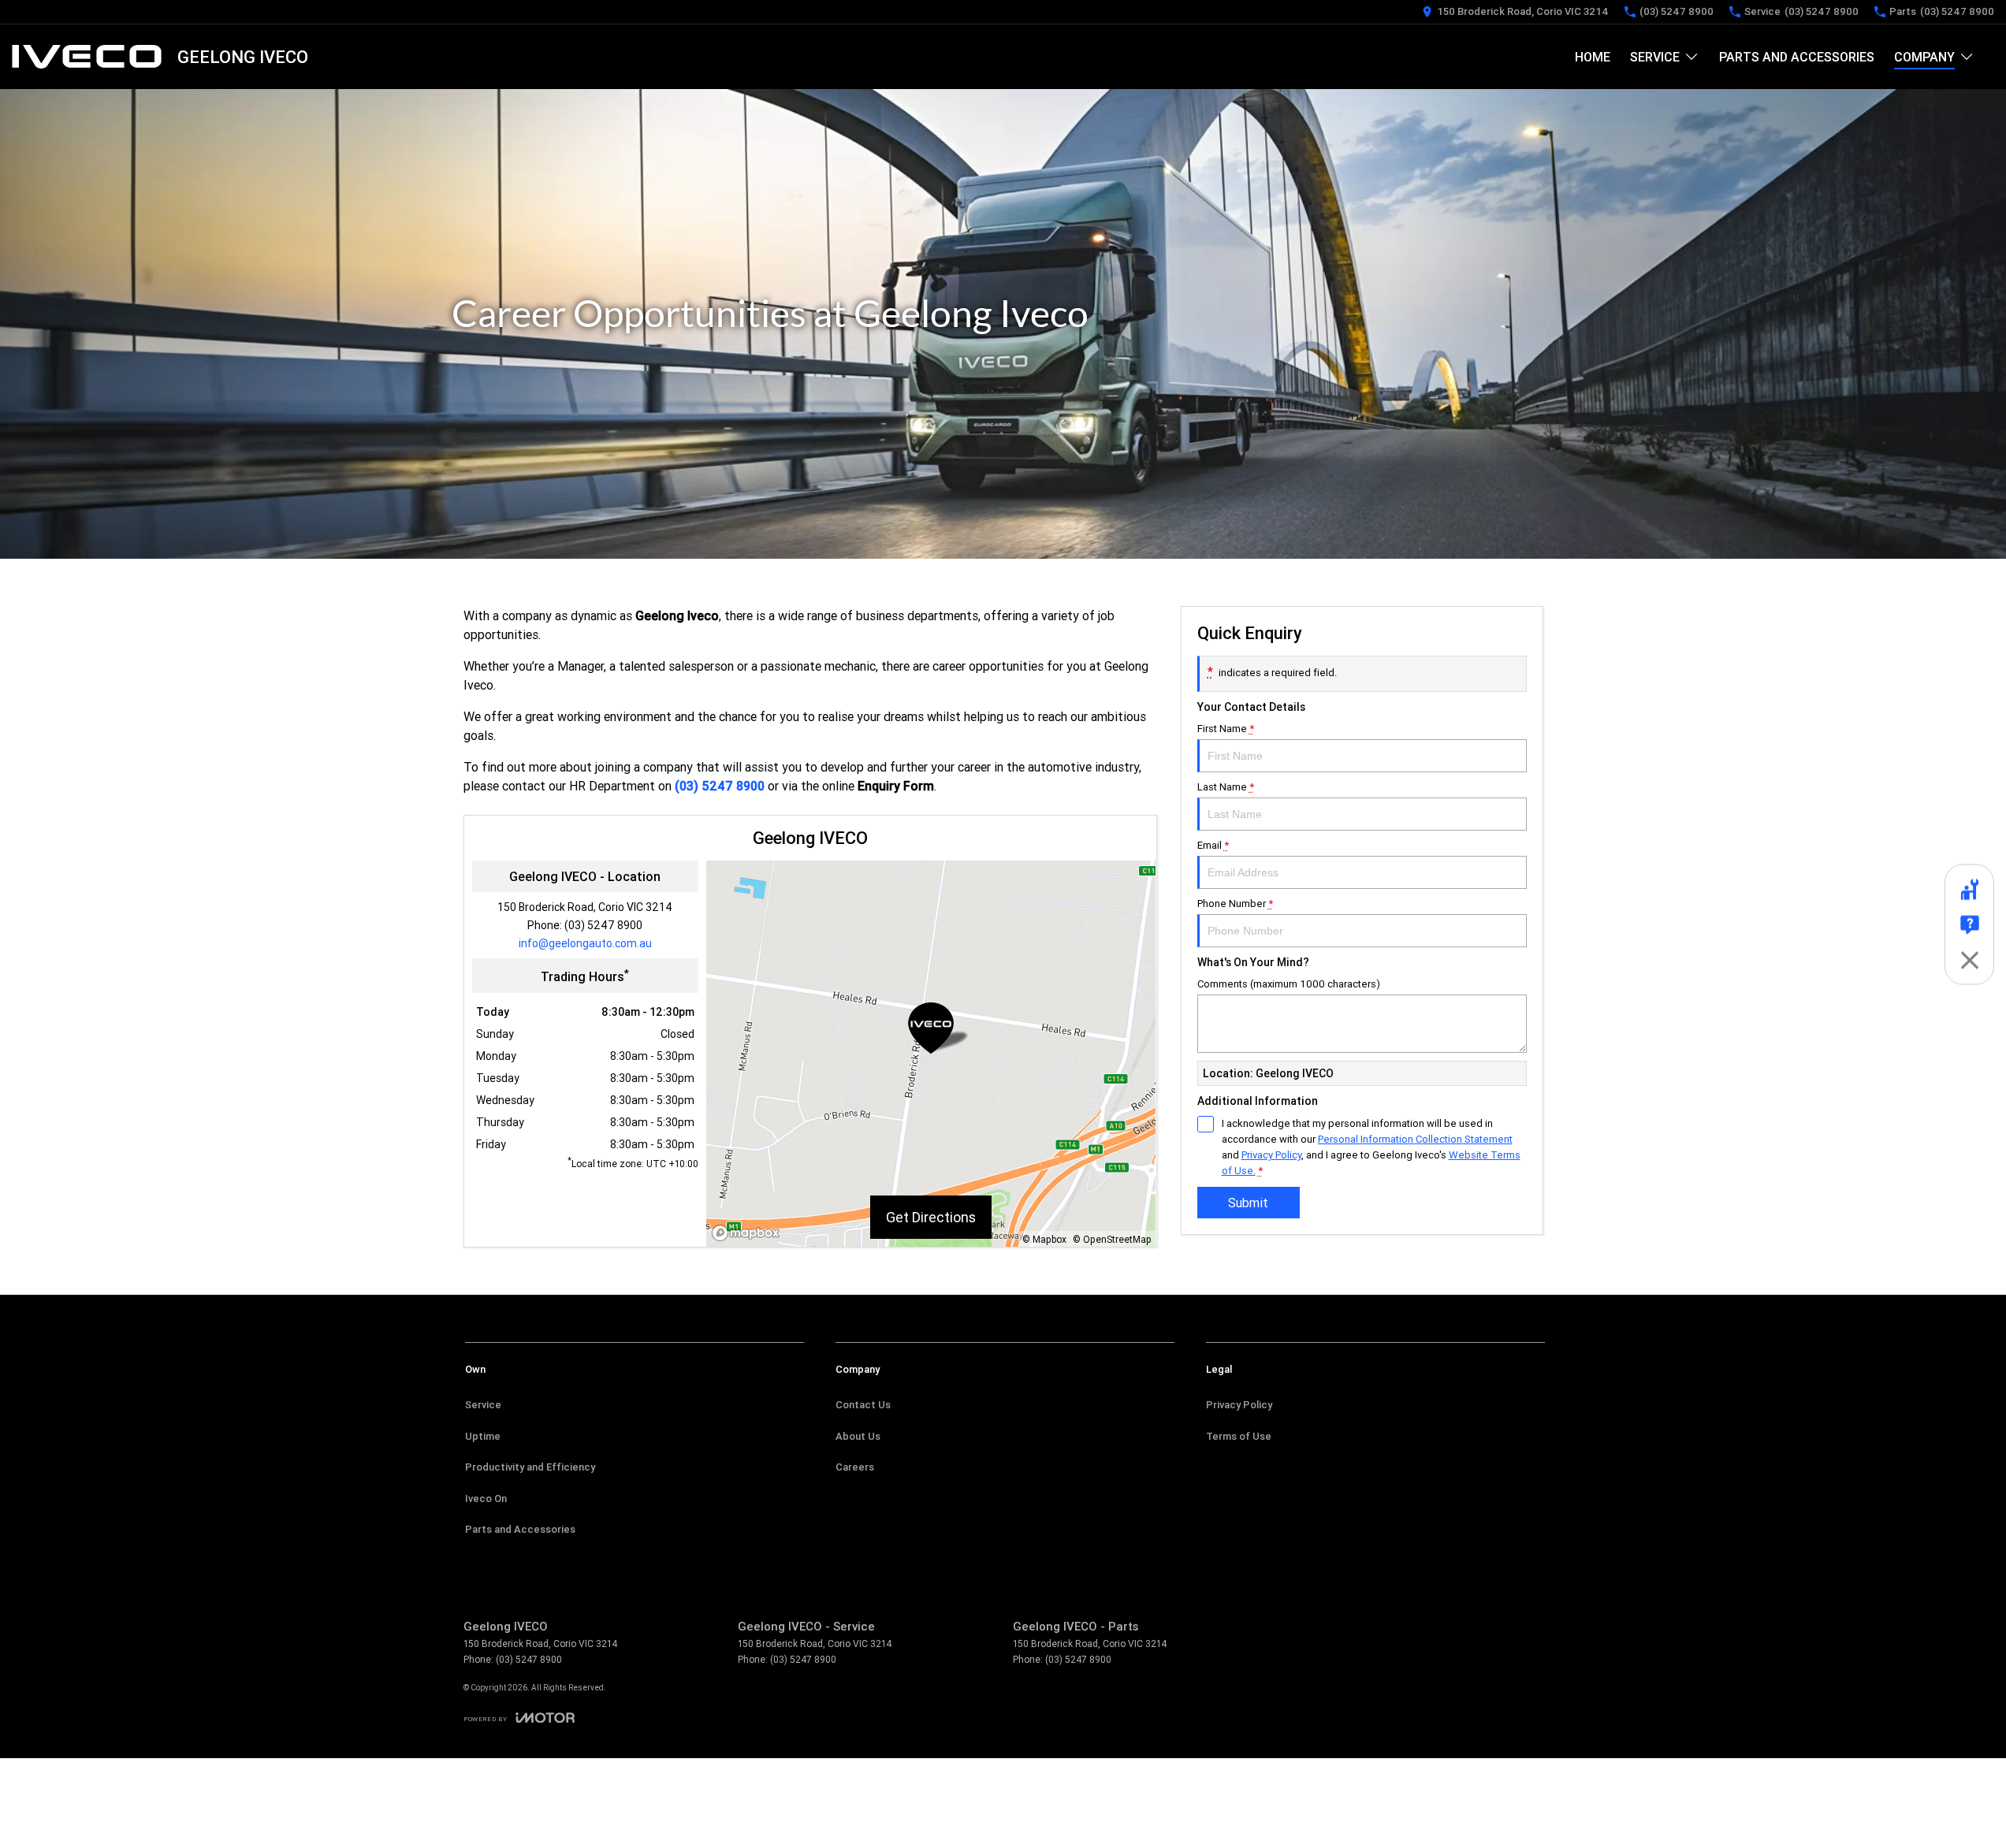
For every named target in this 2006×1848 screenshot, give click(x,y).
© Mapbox (1044, 1239)
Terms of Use (1239, 1436)
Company (1924, 57)
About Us (858, 1436)
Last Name (1226, 787)
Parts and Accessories (1797, 57)
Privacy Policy (1271, 1155)
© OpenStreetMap (1112, 1239)
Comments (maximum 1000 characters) (1289, 984)
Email (1213, 845)
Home (1593, 57)
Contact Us (863, 1405)
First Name (1226, 729)
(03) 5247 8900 (720, 786)
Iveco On (486, 1498)
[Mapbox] (749, 1233)
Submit (1248, 1203)
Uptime (483, 1436)
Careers (855, 1467)
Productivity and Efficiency (530, 1467)
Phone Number (1235, 904)
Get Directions (931, 1217)
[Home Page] (87, 57)
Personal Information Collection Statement (1415, 1139)
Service (1655, 57)
